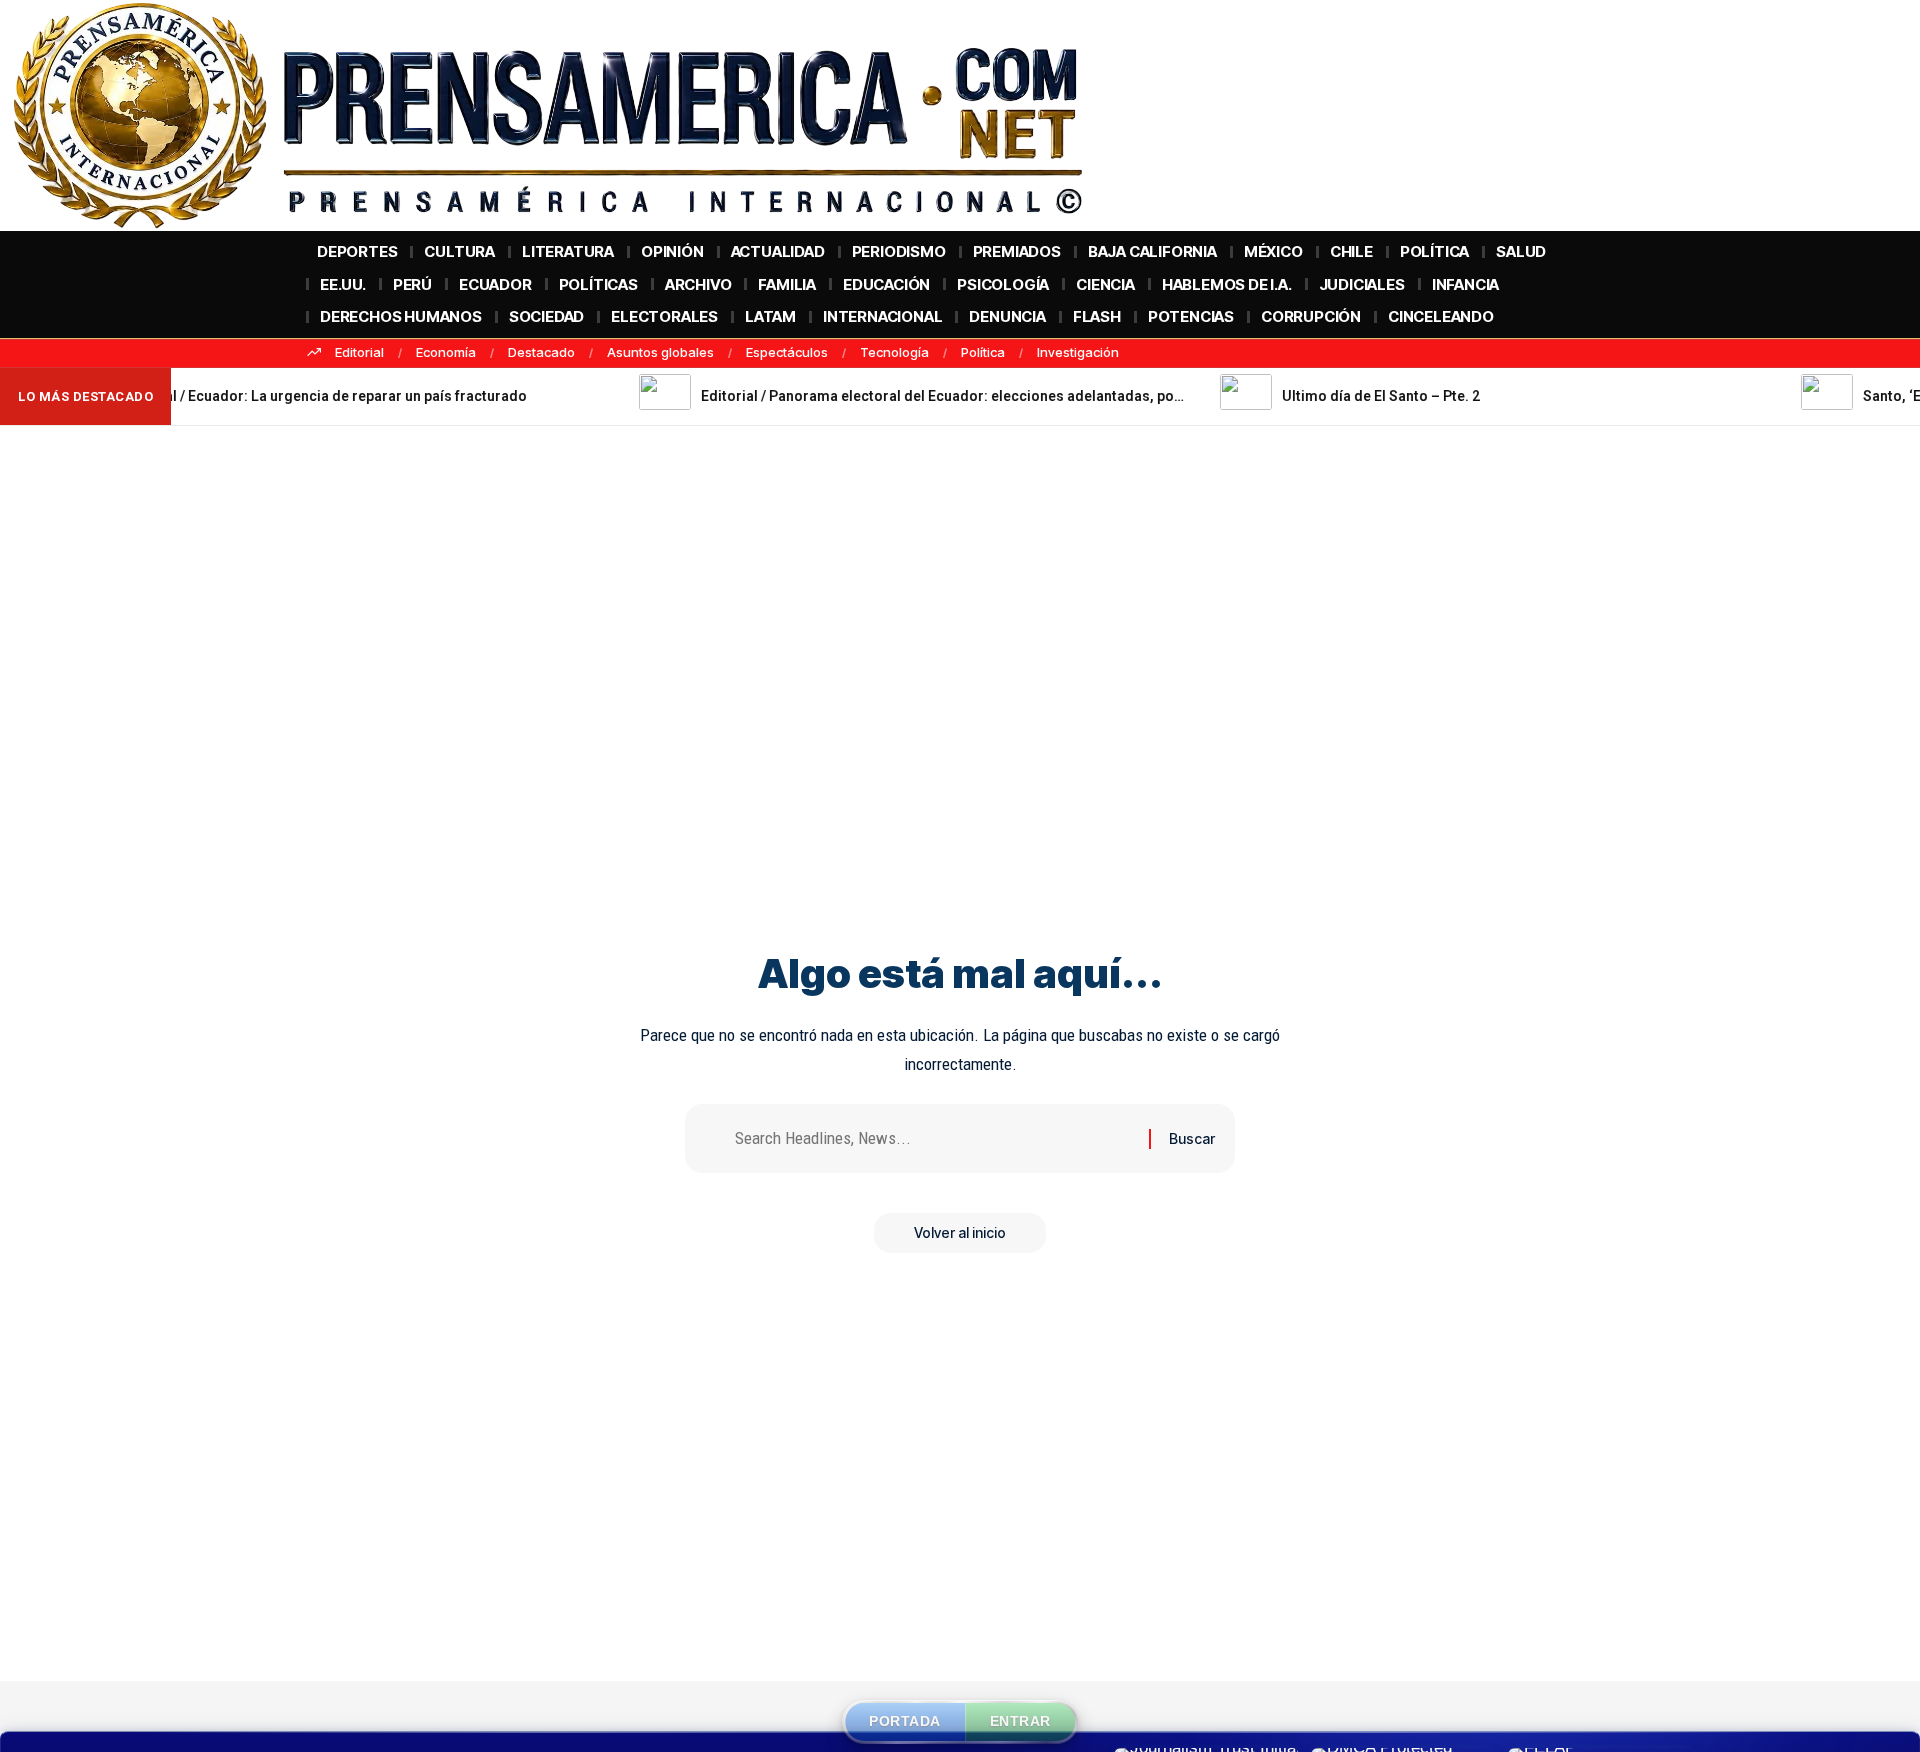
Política (983, 352)
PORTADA (905, 1721)
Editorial (359, 352)
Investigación (1078, 352)
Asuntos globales (660, 352)
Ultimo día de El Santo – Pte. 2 (1305, 396)
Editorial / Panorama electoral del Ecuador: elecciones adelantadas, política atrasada (909, 396)
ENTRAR (1020, 1721)
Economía (446, 352)
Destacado (541, 352)
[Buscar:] (934, 1138)
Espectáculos (787, 352)
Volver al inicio (960, 1232)
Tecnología (894, 352)
